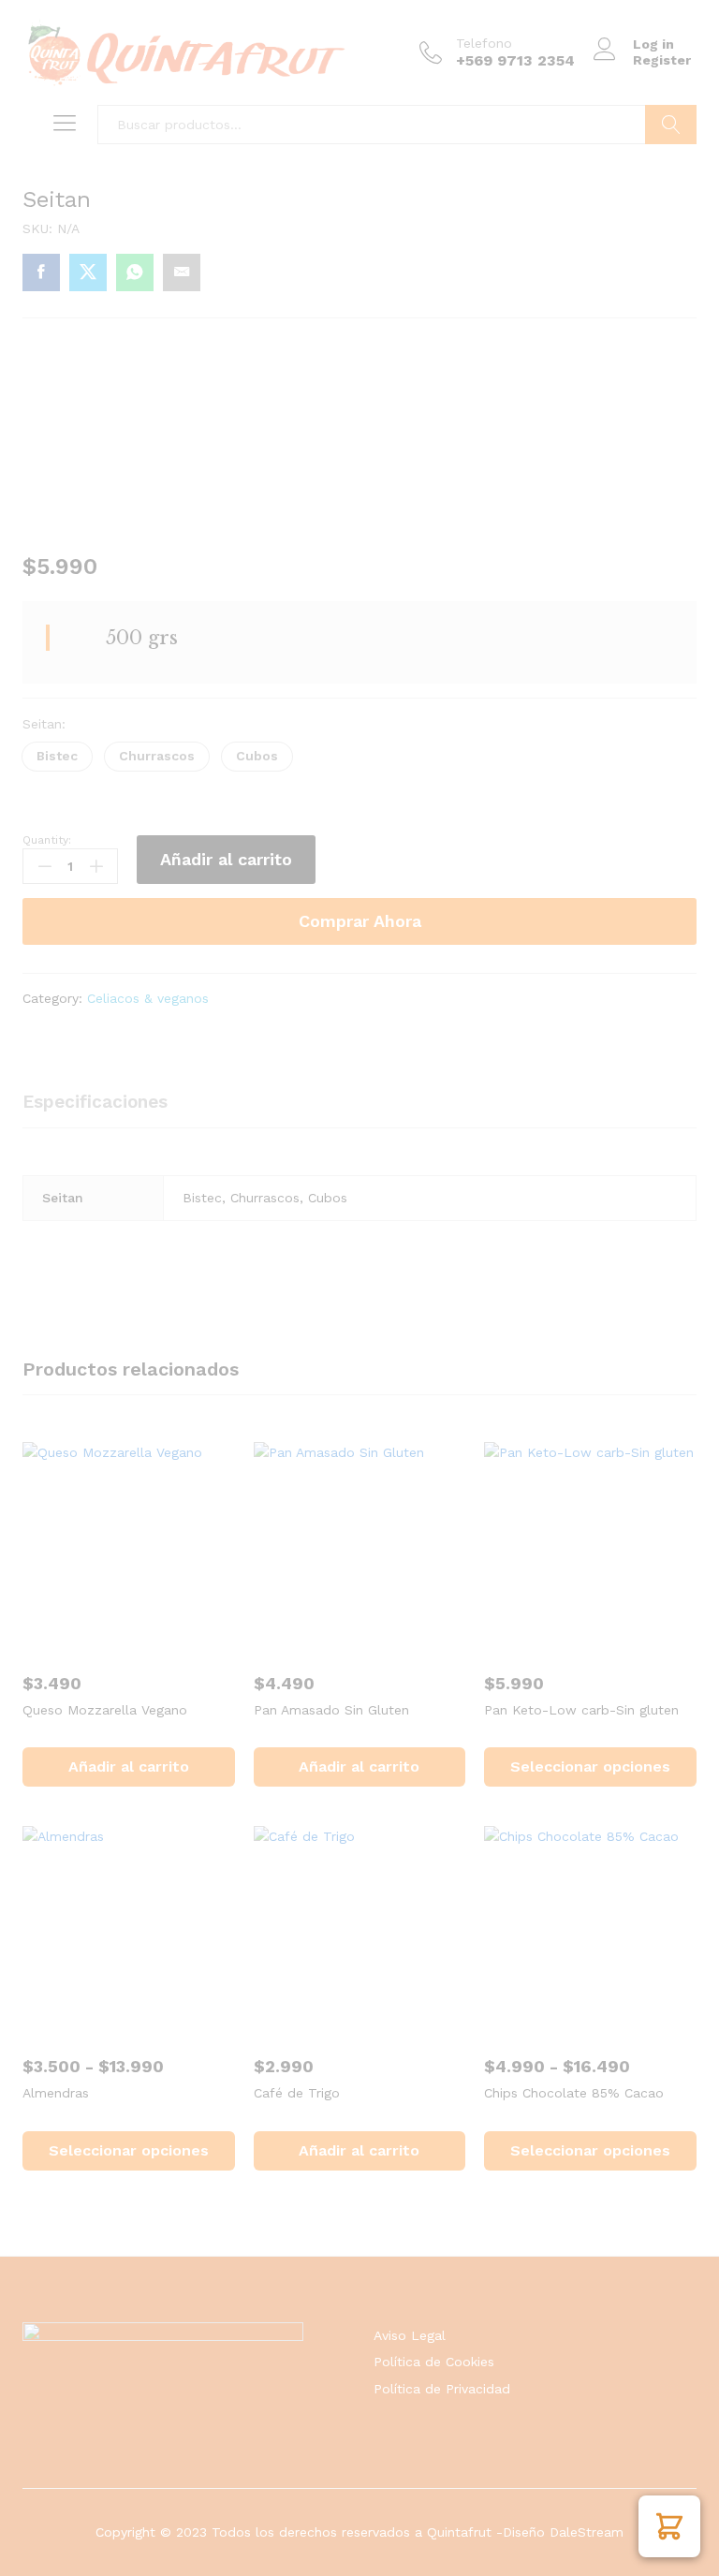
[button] (669, 2526)
